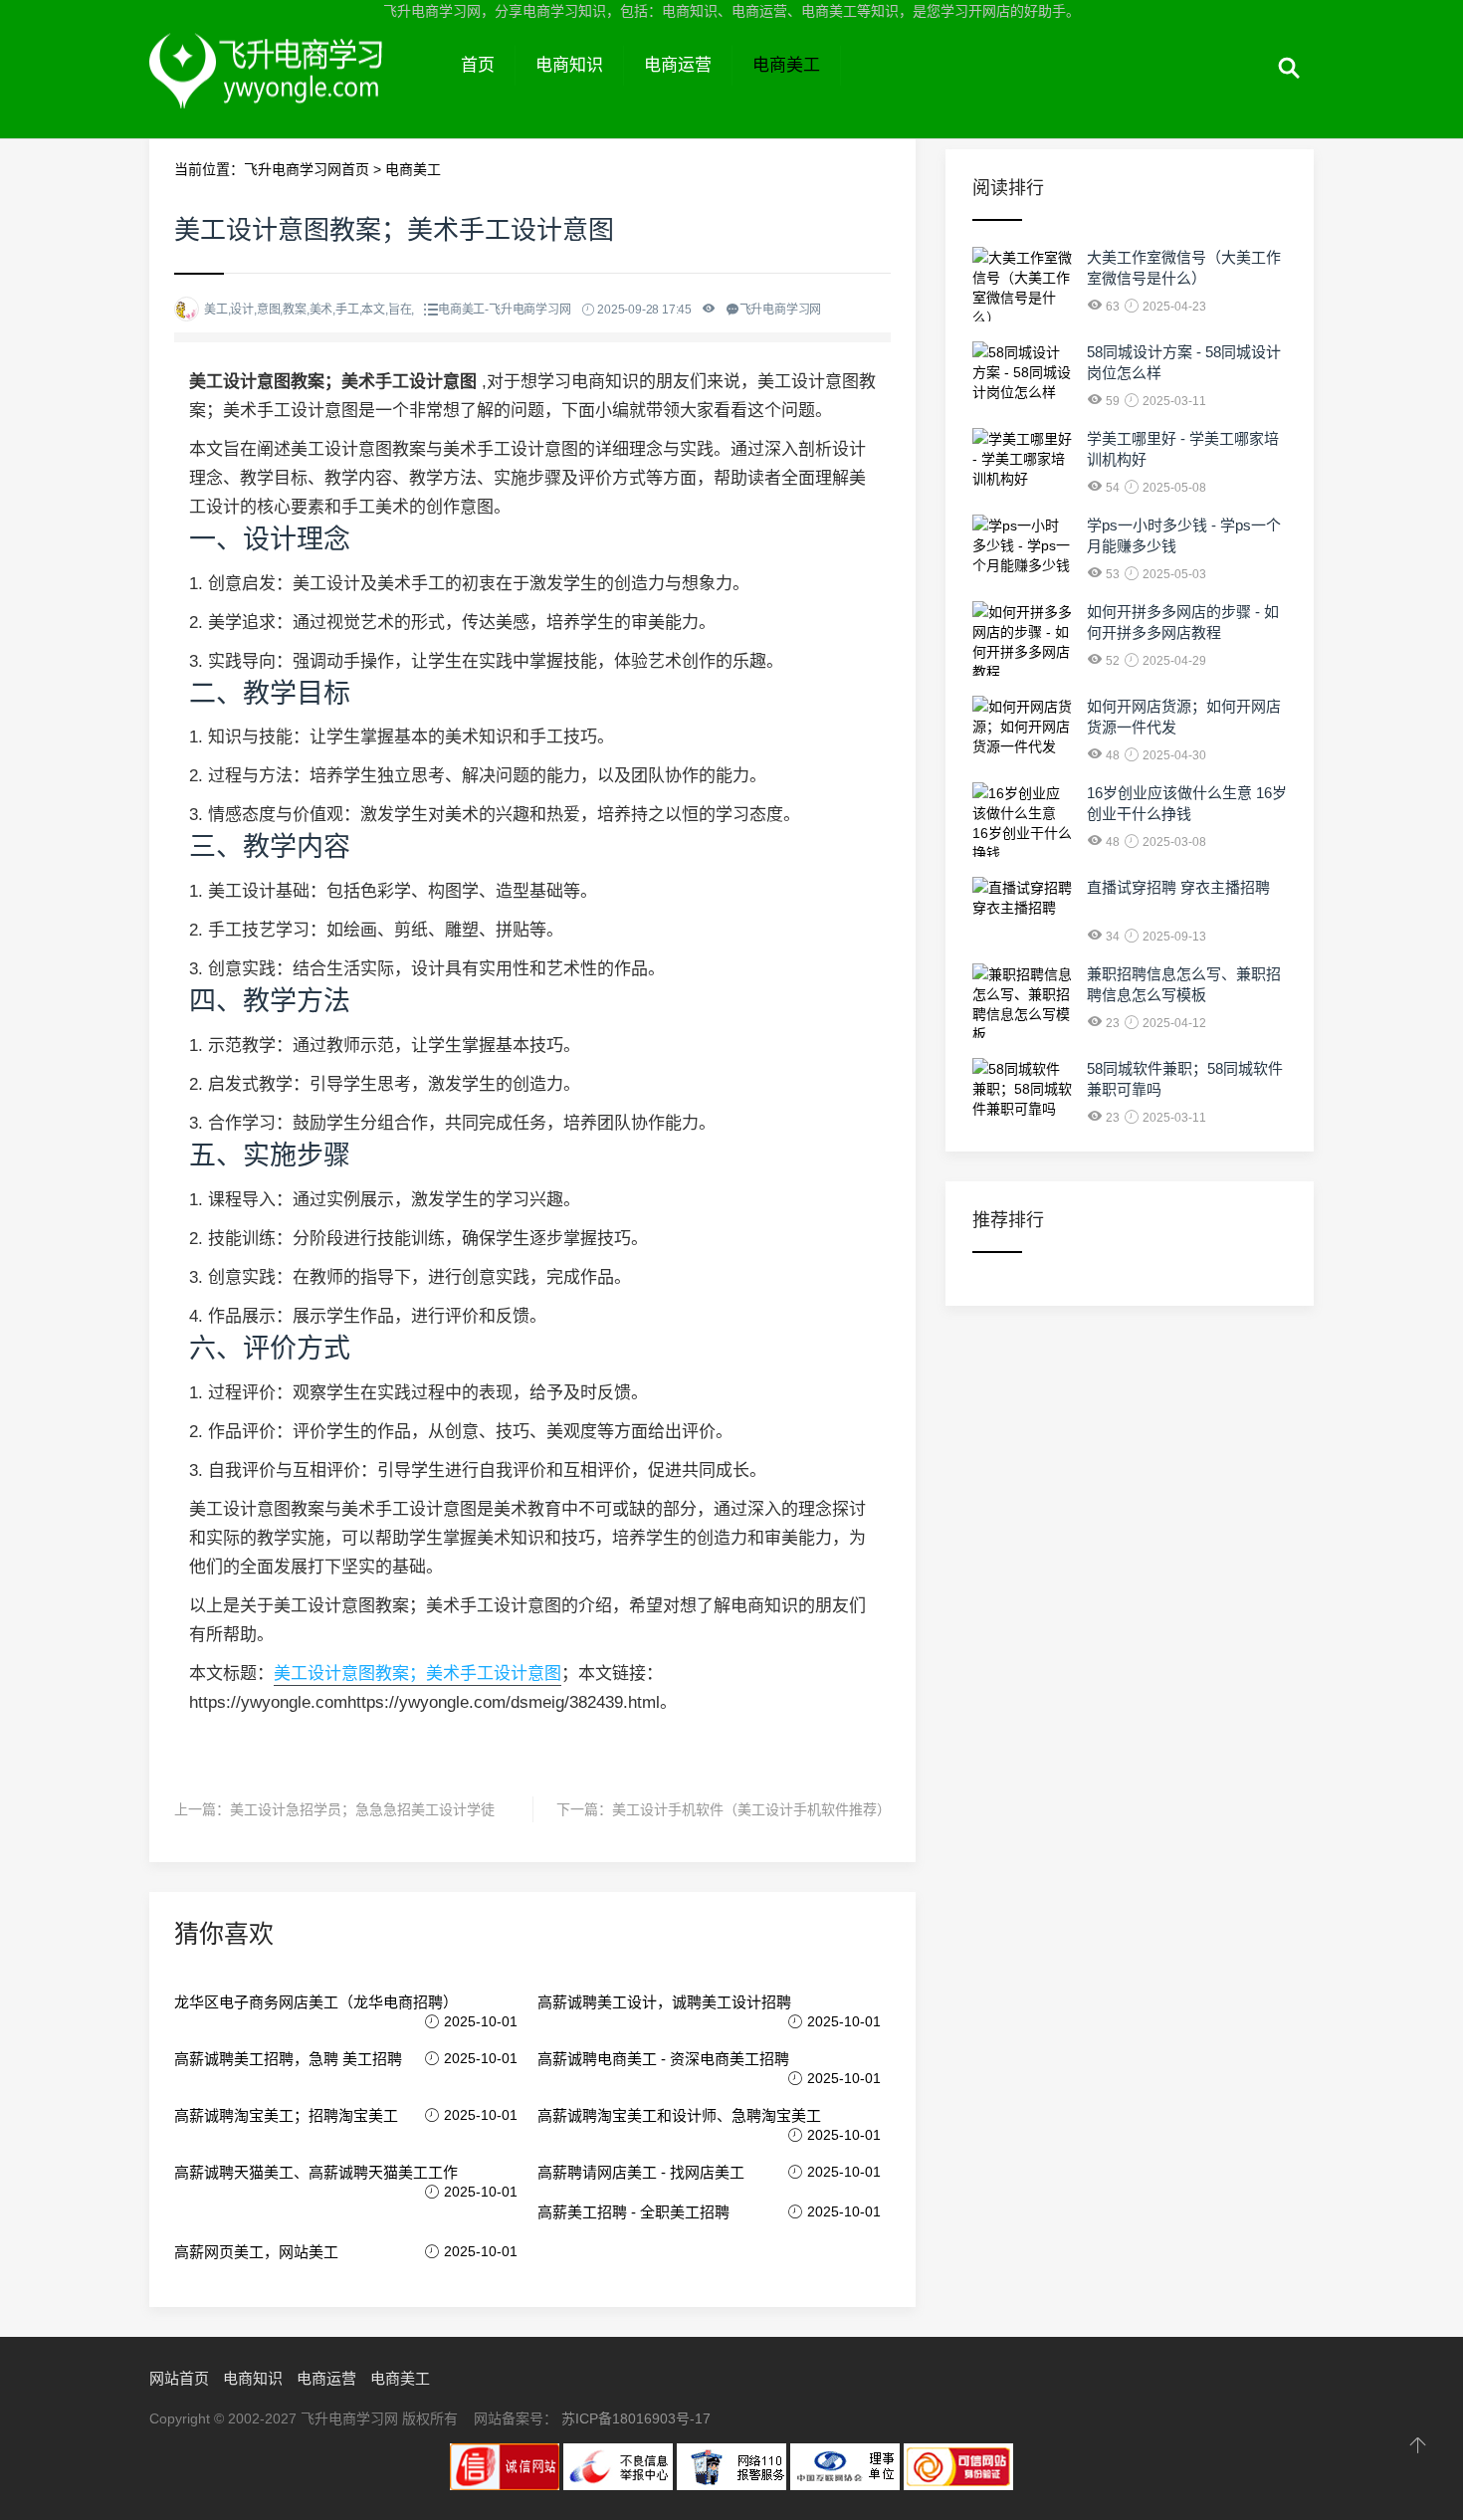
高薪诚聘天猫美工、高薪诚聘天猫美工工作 (316, 2172)
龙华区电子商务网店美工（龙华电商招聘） (316, 2002)
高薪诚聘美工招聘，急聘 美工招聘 (288, 2059)
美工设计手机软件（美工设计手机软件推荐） (751, 1809)
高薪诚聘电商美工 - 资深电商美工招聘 (663, 2059)
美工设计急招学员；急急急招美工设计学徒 (362, 1809)
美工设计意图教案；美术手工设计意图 (418, 1674)
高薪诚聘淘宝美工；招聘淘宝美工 (286, 2115)
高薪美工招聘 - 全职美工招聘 (633, 2212)
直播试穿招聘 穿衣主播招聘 (1178, 887)
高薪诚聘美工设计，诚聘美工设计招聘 (664, 2002)
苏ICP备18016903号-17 (636, 2418)
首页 (478, 65)
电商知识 (569, 65)
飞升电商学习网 (295, 88)
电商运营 (678, 65)
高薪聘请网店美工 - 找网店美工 (641, 2172)
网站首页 (179, 2378)
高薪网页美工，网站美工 (256, 2252)
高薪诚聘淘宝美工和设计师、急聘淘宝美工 (679, 2115)
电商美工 (786, 65)
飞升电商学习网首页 (307, 169)
